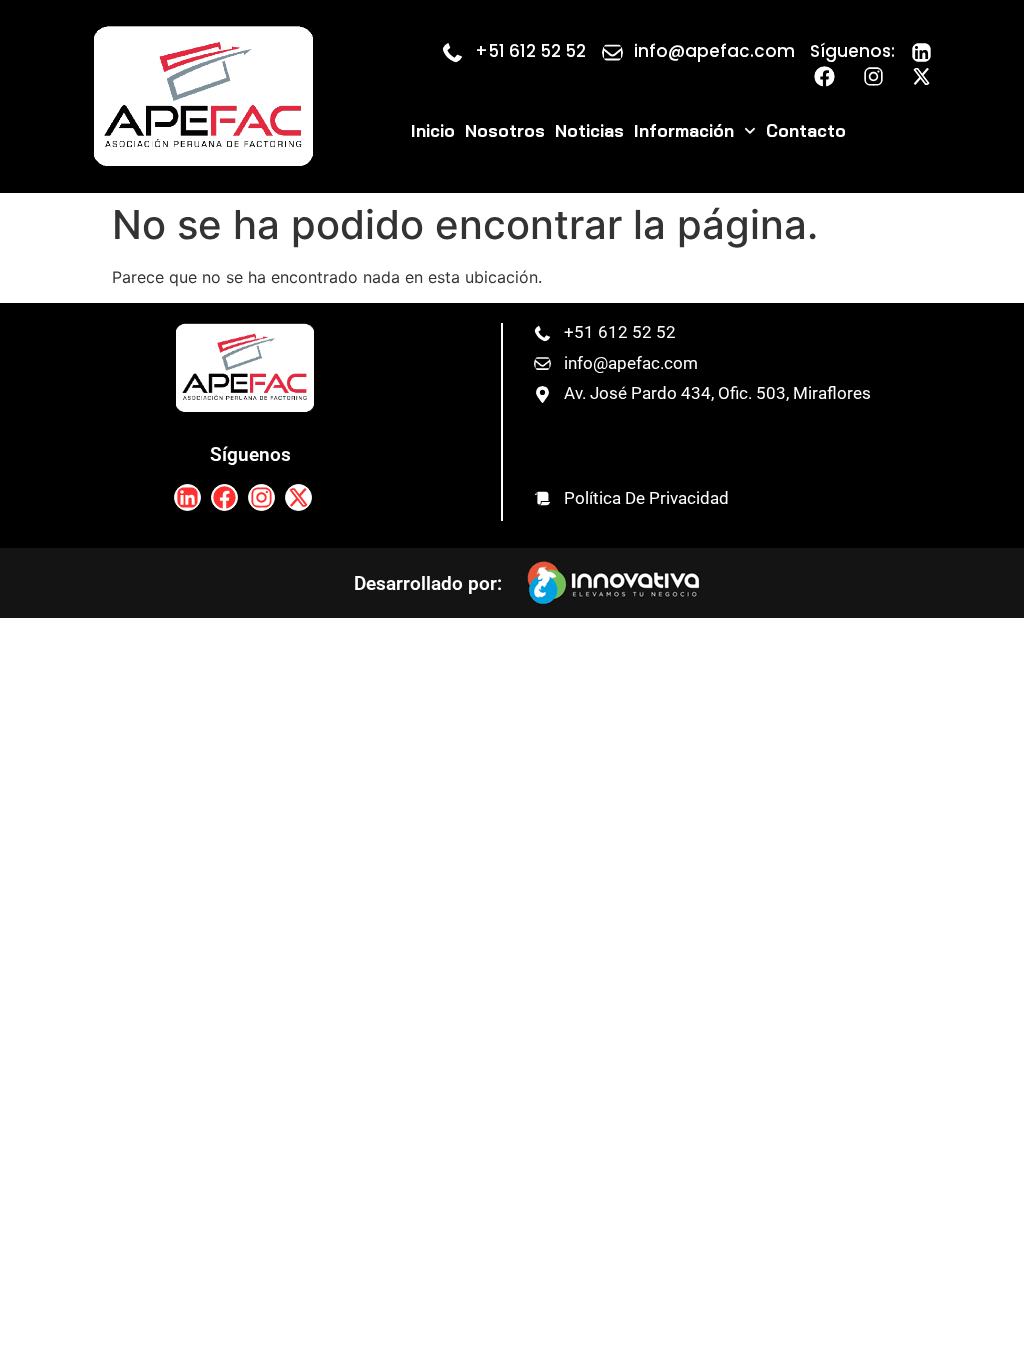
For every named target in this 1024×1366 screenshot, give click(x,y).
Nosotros (505, 130)
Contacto (806, 130)
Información (684, 130)
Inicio (433, 130)
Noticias (589, 130)
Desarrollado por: (428, 583)
